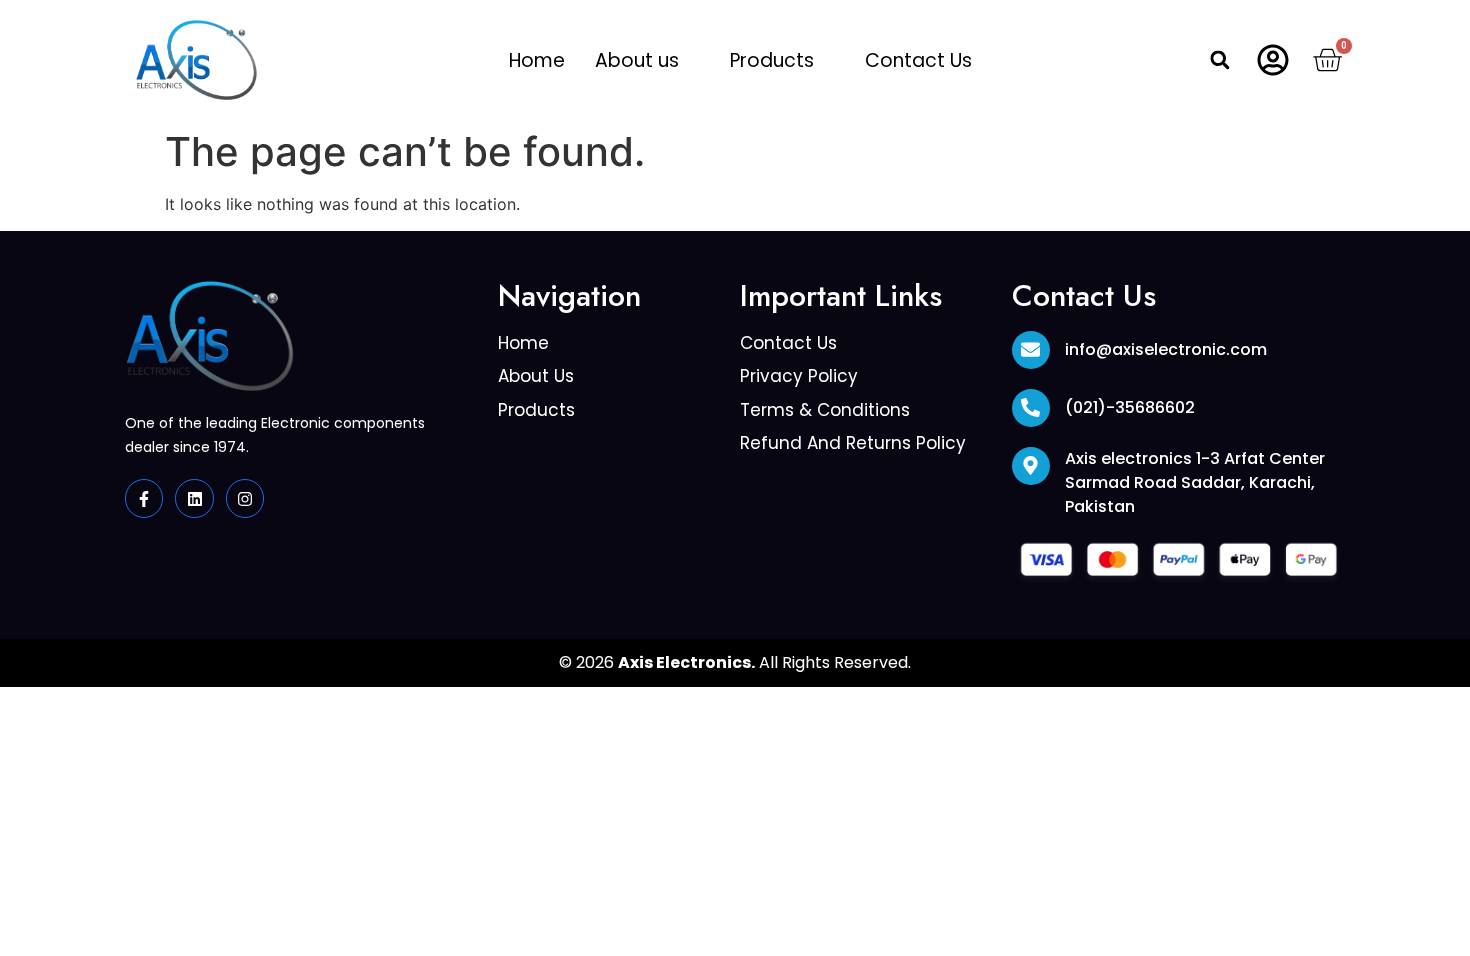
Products (772, 60)
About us (637, 60)
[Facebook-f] (144, 498)
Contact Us (918, 60)
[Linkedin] (194, 498)
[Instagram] (245, 498)
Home (537, 60)
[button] (647, 60)
